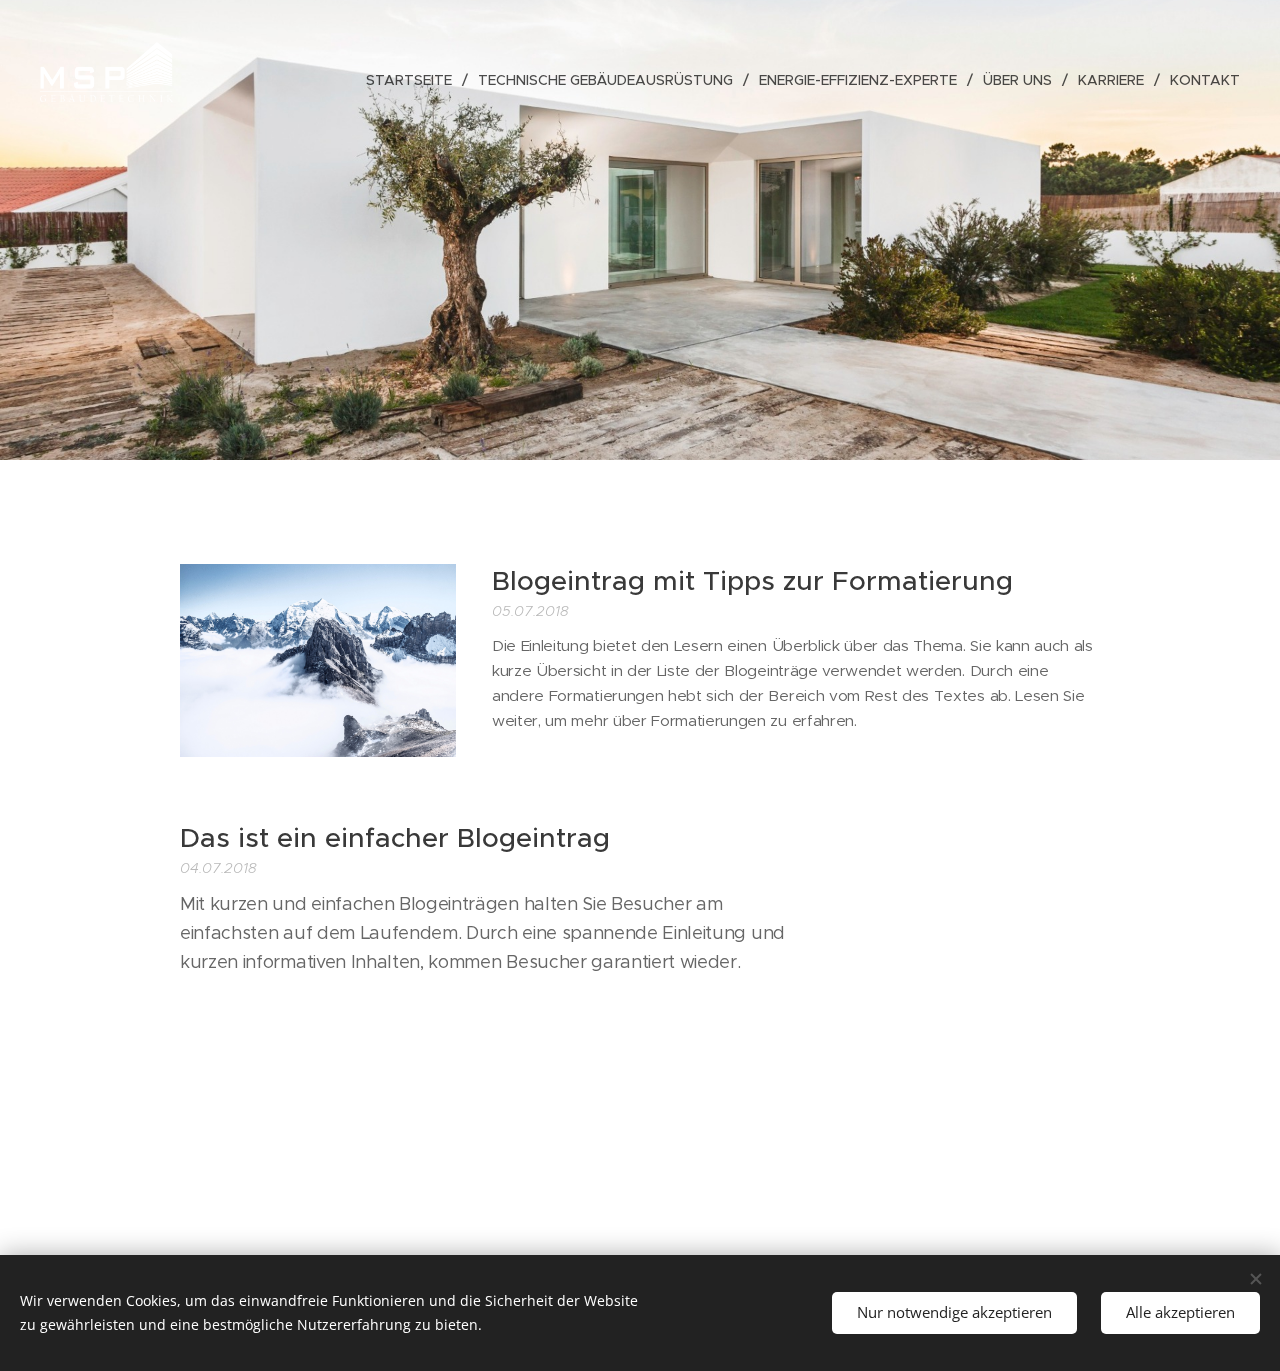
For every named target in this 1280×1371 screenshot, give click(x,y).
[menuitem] (414, 80)
